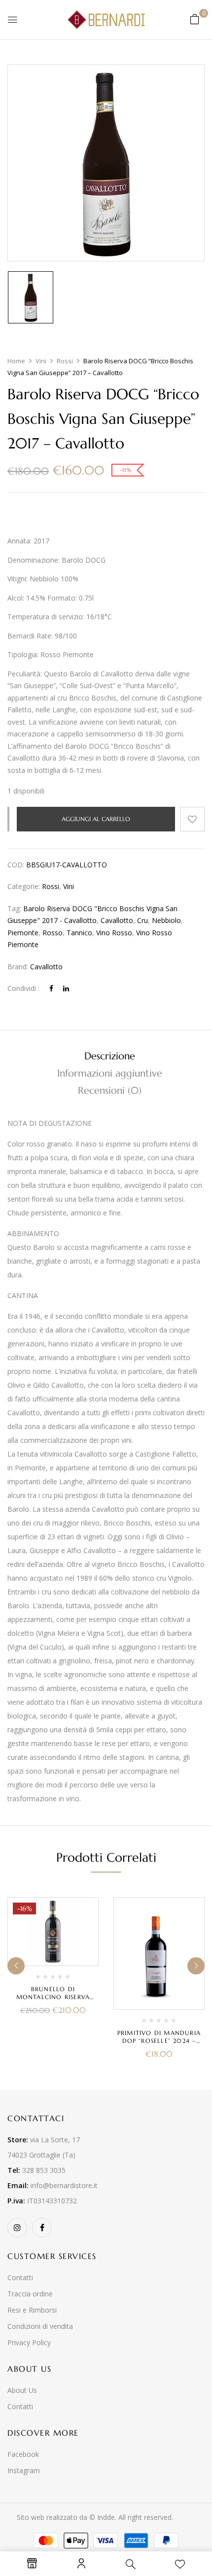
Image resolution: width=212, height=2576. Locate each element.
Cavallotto (46, 967)
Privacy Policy (29, 2342)
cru (142, 920)
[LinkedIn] (66, 988)
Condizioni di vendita (40, 2326)
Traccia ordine (30, 2294)
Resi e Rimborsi (32, 2310)
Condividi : (23, 988)
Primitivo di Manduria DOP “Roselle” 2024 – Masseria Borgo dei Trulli (159, 2045)
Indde (106, 2517)
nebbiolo (166, 920)
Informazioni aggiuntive (110, 1073)
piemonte (23, 933)
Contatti (20, 2277)
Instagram (24, 2470)
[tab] (109, 1056)
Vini (41, 361)
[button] (195, 19)
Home (16, 361)
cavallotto (117, 920)
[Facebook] (51, 988)
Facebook (23, 2454)
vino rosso (114, 933)
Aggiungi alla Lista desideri (192, 819)
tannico (79, 933)
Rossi (65, 361)
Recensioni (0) (110, 1091)
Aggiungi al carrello (96, 819)
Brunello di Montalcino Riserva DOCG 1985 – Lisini (53, 1997)
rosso (53, 933)
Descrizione (110, 1056)
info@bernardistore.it (64, 2185)
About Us (22, 2390)
